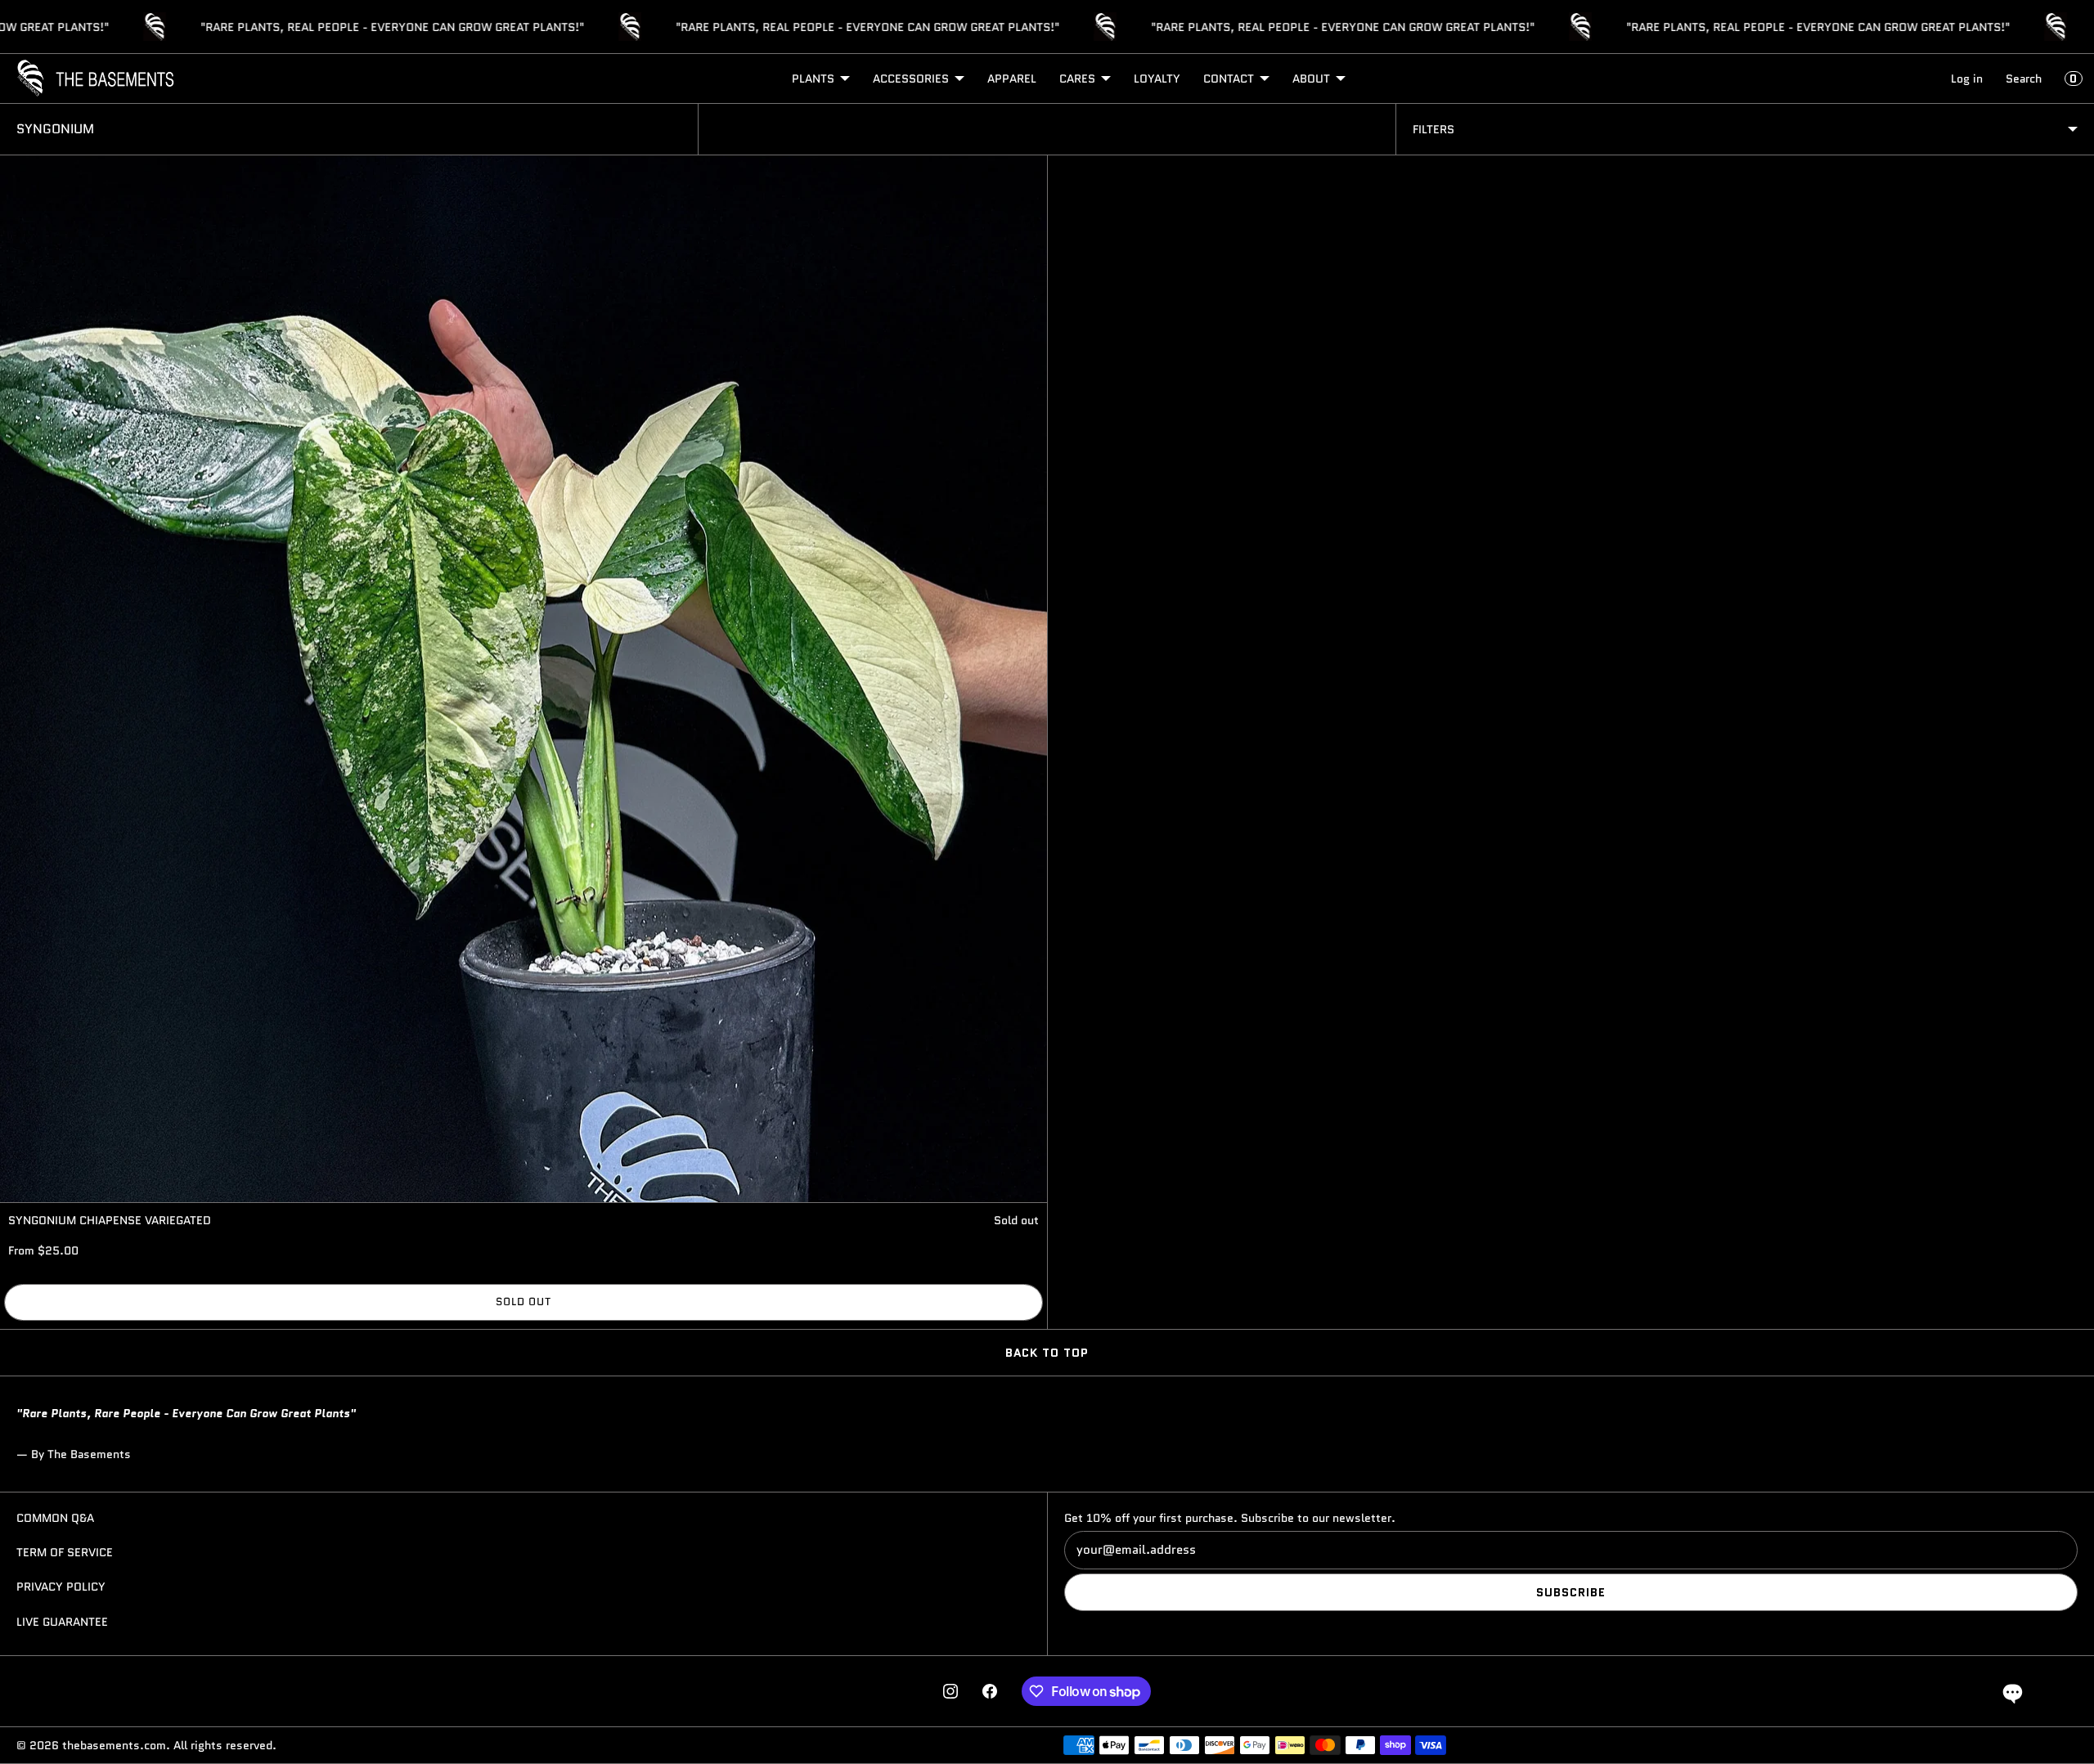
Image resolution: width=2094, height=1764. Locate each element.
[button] (2013, 1692)
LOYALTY (1157, 79)
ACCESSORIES (911, 79)
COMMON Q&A (55, 1518)
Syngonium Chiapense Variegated (110, 1220)
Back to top (1047, 1353)
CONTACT (1229, 79)
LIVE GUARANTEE (62, 1622)
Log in (1967, 79)
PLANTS (813, 79)
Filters (1433, 129)
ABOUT (1311, 79)
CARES (1077, 79)
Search (2024, 79)
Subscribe (1571, 1592)
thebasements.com (114, 1745)
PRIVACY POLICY (61, 1587)
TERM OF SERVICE (65, 1552)
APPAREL (1012, 79)
